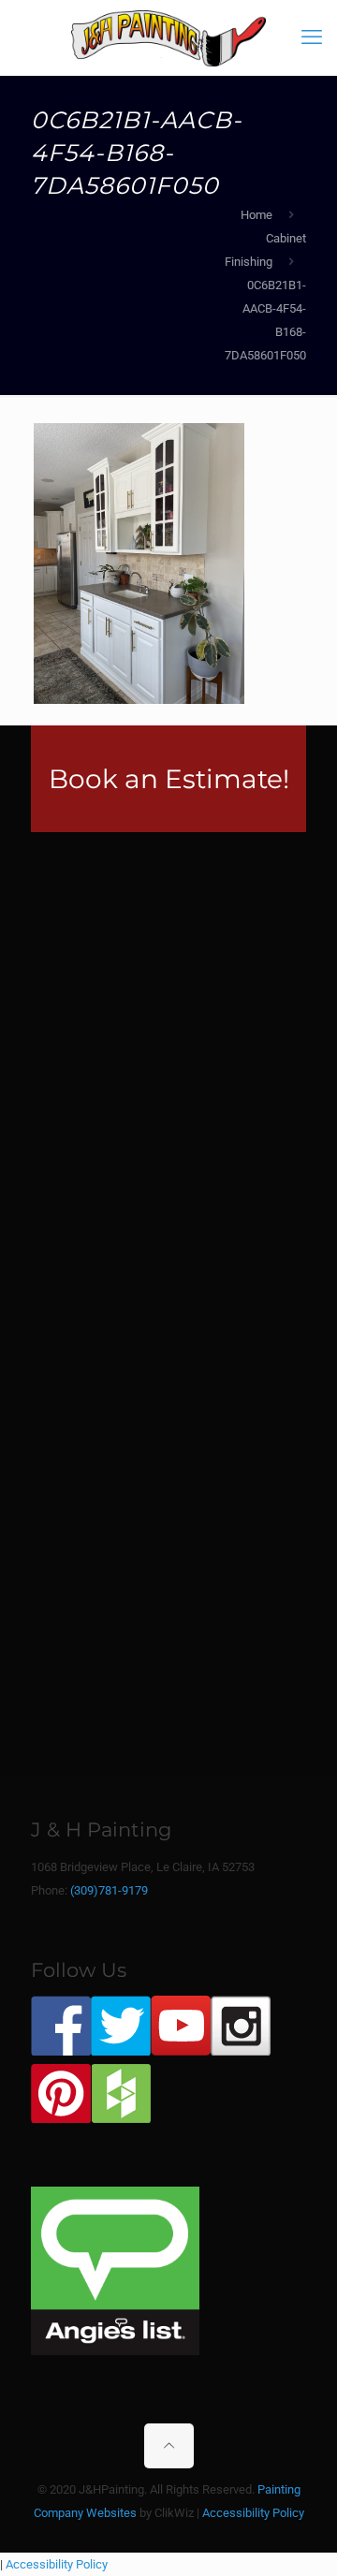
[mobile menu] (312, 37)
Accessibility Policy (253, 2513)
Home (256, 215)
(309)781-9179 (109, 1890)
